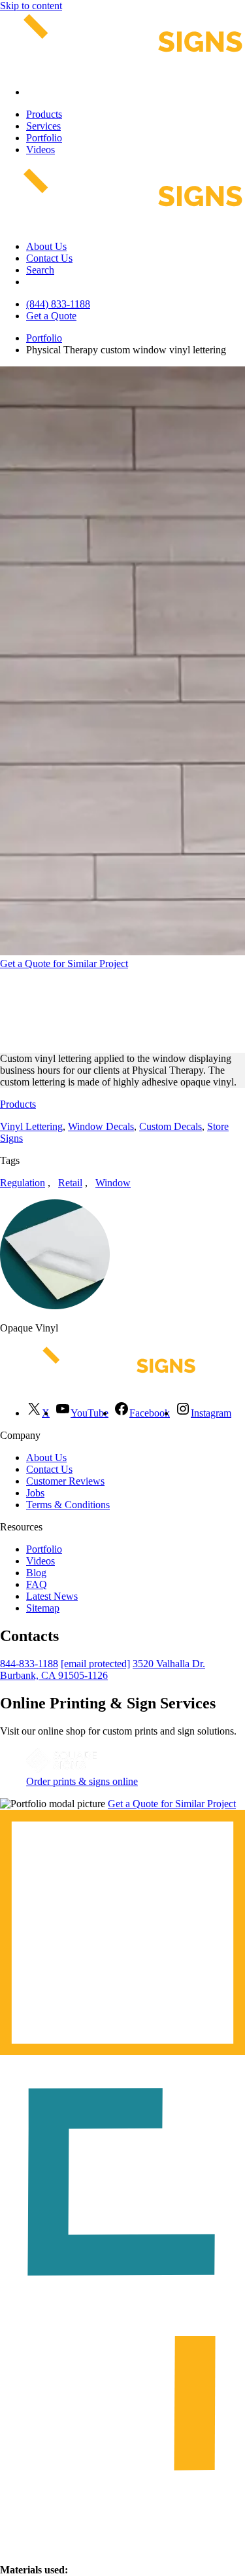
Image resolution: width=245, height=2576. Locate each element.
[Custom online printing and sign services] (61, 1770)
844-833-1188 (29, 1664)
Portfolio (44, 138)
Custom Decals (171, 1126)
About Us (46, 246)
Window (113, 1183)
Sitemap (43, 1608)
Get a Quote (51, 316)
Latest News (52, 1596)
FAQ (37, 1584)
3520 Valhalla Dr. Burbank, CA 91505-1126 (103, 1669)
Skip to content (31, 6)
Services (43, 126)
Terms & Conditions (68, 1505)
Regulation (23, 1183)
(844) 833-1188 (58, 304)
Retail (70, 1183)
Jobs (35, 1493)
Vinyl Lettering (31, 1126)
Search (40, 270)
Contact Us (49, 258)
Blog (36, 1573)
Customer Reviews (65, 1481)
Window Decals (101, 1126)
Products (44, 114)
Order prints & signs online (82, 1781)
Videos (41, 150)
